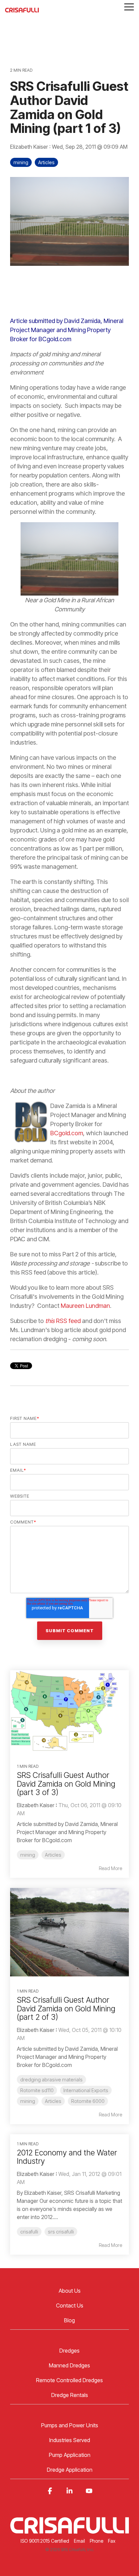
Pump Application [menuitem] (70, 2455)
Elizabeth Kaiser (30, 147)
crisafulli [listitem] (29, 2232)
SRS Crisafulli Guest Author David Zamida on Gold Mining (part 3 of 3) (66, 1784)
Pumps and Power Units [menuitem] (70, 2425)
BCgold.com (67, 1133)
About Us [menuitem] (70, 2291)
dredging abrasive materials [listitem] (51, 2080)
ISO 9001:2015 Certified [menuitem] (45, 2541)
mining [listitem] (28, 1855)
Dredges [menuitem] (69, 2351)
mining (21, 162)
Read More (110, 1868)
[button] (129, 6)
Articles (46, 162)
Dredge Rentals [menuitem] (70, 2395)
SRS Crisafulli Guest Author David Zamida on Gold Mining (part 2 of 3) (66, 2009)
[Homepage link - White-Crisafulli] (69, 2530)
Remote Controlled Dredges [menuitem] (69, 2380)
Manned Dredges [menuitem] (69, 2365)
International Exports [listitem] (86, 2090)
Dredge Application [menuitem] (70, 2470)
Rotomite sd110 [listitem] (37, 2090)
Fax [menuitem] (112, 2541)
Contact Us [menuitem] (70, 2305)
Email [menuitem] (79, 2541)
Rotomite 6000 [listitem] (88, 2101)
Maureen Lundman (85, 1306)
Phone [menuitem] (96, 2541)
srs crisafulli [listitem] (61, 2232)
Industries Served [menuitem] (70, 2440)
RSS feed (64, 1321)
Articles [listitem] (53, 1855)
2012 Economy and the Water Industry (67, 2157)
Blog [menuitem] (69, 2320)
